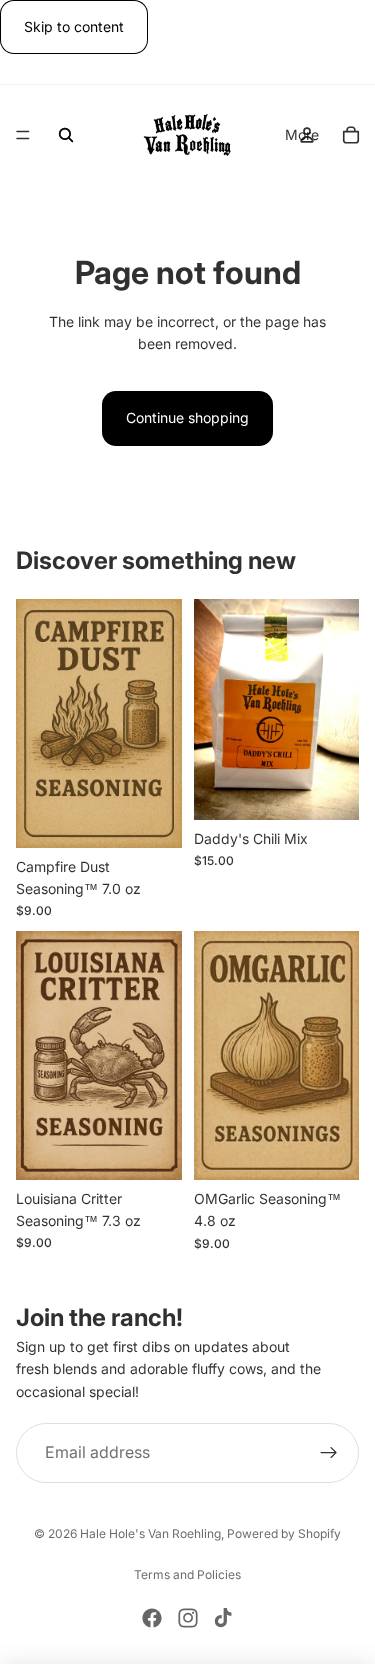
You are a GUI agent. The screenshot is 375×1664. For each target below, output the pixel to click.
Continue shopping (187, 417)
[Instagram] (188, 1618)
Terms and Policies (187, 1574)
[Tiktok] (223, 1618)
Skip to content (74, 26)
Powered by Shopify (284, 1533)
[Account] (307, 135)
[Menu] (23, 136)
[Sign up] (329, 1453)
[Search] (66, 135)
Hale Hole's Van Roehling (150, 1533)
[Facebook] (152, 1618)
